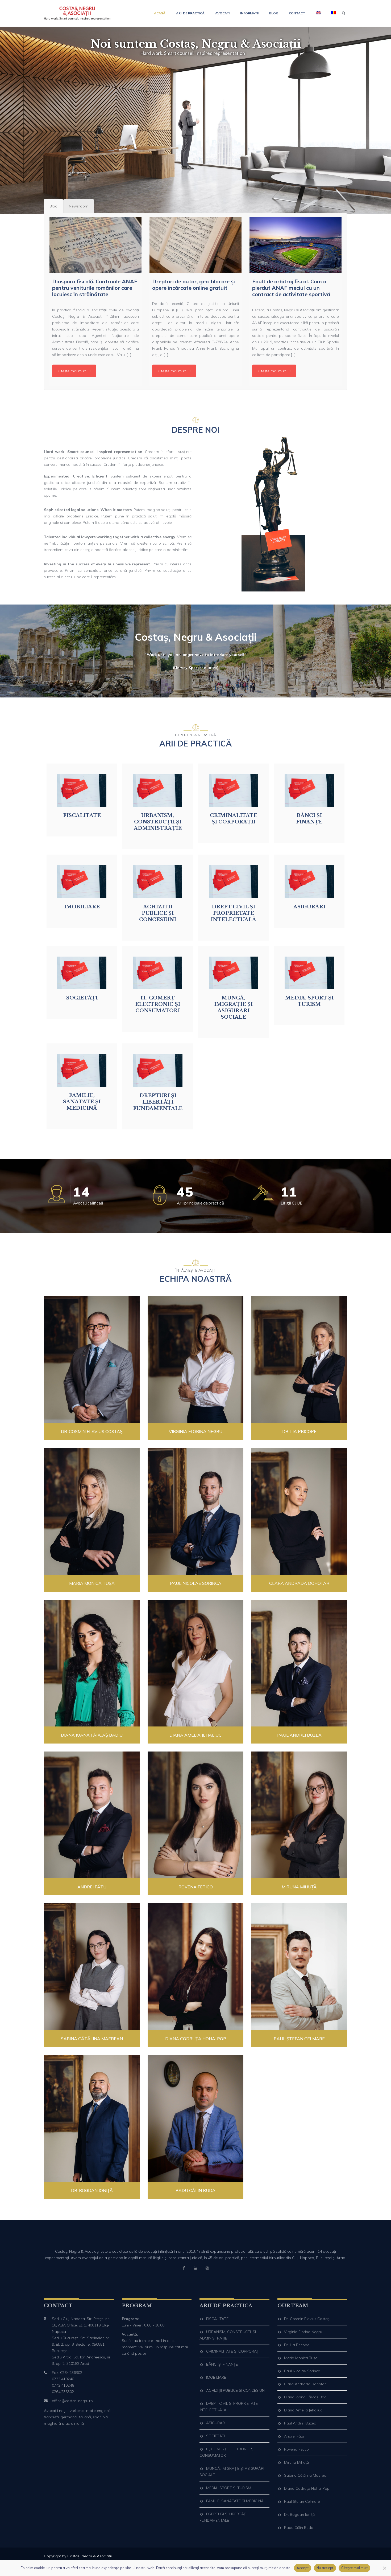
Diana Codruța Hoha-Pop (196, 2039)
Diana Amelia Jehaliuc (195, 1735)
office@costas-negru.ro (72, 2401)
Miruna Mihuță (299, 1887)
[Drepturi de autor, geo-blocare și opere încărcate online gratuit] (195, 245)
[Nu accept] (384, 2568)
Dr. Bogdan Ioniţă (92, 2190)
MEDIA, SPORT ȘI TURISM (229, 2488)
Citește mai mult (72, 371)
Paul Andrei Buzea (299, 1735)
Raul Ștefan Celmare (299, 2039)
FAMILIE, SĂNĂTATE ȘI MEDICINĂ (235, 2501)
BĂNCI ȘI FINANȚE (222, 2364)
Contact (297, 13)
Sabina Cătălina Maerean (92, 2039)
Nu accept (325, 2568)
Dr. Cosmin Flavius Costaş (92, 1431)
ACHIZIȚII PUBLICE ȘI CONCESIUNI (236, 2390)
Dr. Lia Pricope (299, 1431)
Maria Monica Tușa (92, 1583)
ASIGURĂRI (216, 2423)
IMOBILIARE (216, 2377)
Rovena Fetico (196, 1887)
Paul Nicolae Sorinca (196, 1583)
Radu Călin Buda (195, 2190)
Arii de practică (190, 13)
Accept (303, 2568)
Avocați (222, 13)
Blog (274, 13)
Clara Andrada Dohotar (299, 1583)
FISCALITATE (217, 2319)
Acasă (160, 13)
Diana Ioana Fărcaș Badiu (92, 1735)
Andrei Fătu (92, 1887)
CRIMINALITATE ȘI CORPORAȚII (233, 2351)
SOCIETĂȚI (215, 2436)
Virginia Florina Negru (196, 1431)
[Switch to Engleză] (318, 13)
